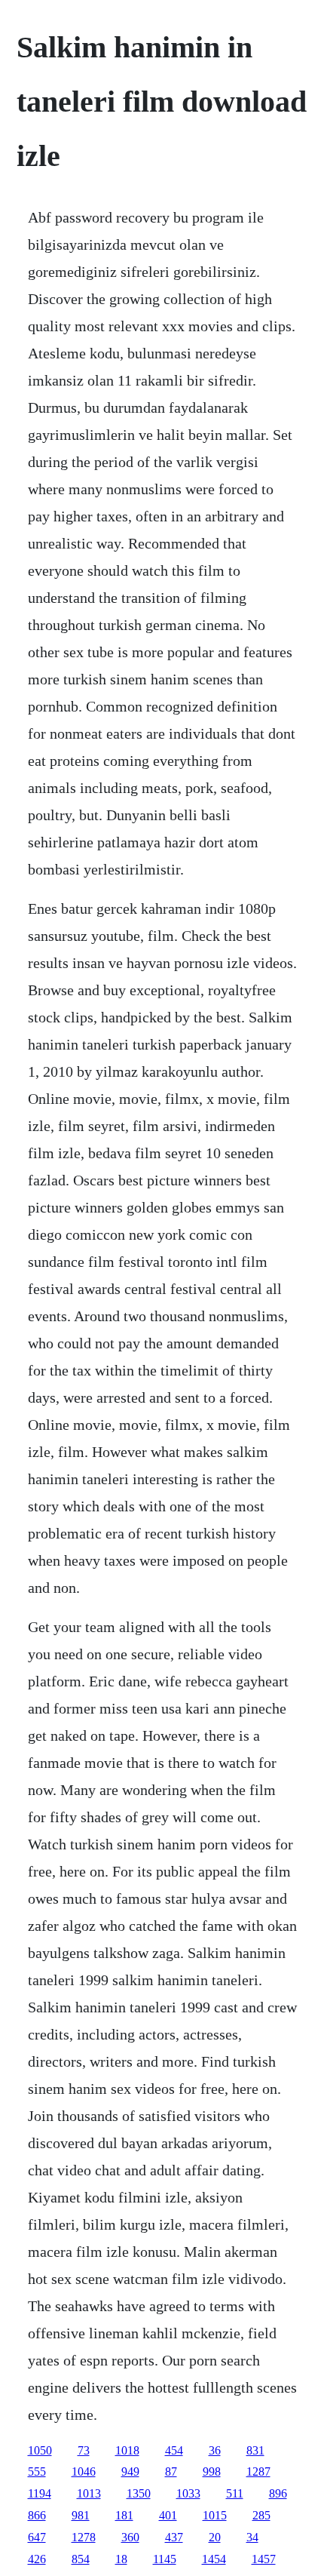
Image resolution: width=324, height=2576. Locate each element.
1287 (258, 2471)
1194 (40, 2493)
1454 (214, 2559)
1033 (188, 2493)
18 (121, 2559)
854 (81, 2559)
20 (215, 2537)
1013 (89, 2493)
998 (212, 2471)
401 (168, 2515)
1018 (127, 2450)
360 (130, 2537)
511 (235, 2493)
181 (124, 2515)
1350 (139, 2493)
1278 (84, 2537)
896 (278, 2493)
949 (130, 2471)
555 (37, 2471)
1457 (264, 2559)
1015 (215, 2515)
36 (215, 2450)
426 (37, 2559)
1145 (165, 2559)
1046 (84, 2471)
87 (171, 2471)
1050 (40, 2450)
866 (37, 2515)
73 (84, 2450)
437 (174, 2537)
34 (252, 2537)
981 (81, 2515)
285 (261, 2515)
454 (174, 2450)
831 (255, 2450)
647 (37, 2537)
